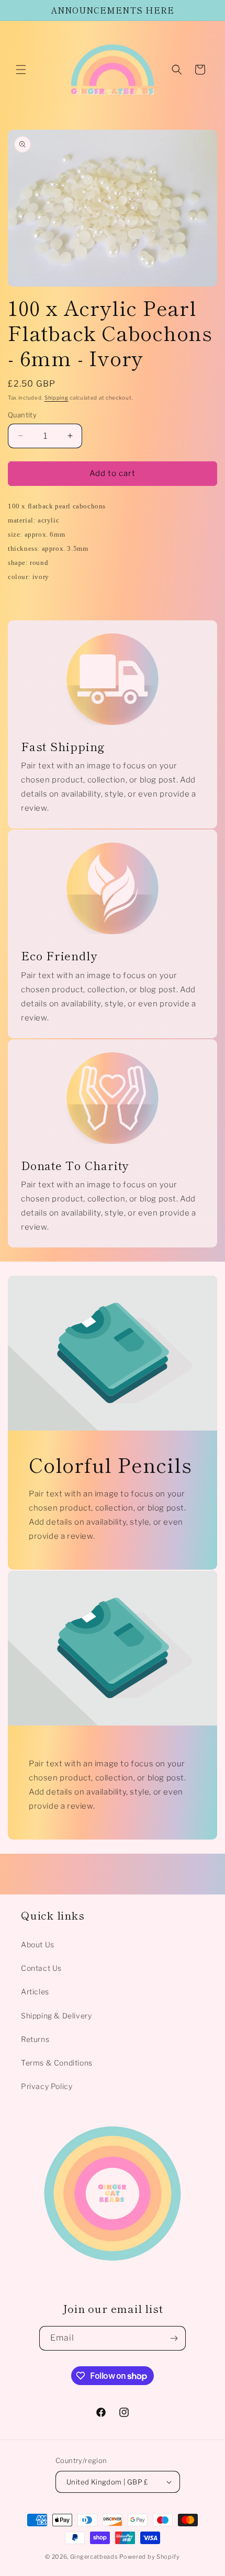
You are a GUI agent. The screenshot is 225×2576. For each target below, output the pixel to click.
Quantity (22, 415)
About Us (38, 1944)
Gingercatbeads (94, 2557)
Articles (35, 1991)
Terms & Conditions (57, 2063)
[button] (21, 70)
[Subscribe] (174, 2338)
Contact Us (41, 1968)
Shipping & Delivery (56, 2016)
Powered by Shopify (150, 2557)
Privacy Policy (47, 2086)
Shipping (57, 398)
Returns (35, 2039)
